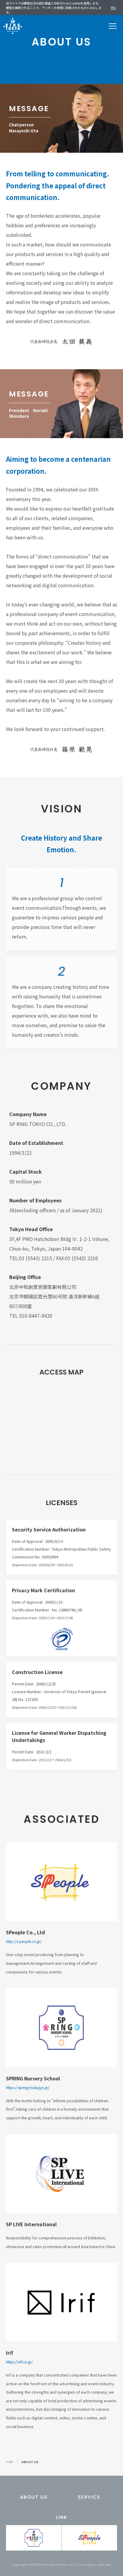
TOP (10, 2462)
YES (113, 7)
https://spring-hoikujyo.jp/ (28, 2087)
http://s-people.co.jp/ (24, 1941)
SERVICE (89, 2497)
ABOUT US (34, 2497)
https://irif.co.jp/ (19, 2362)
